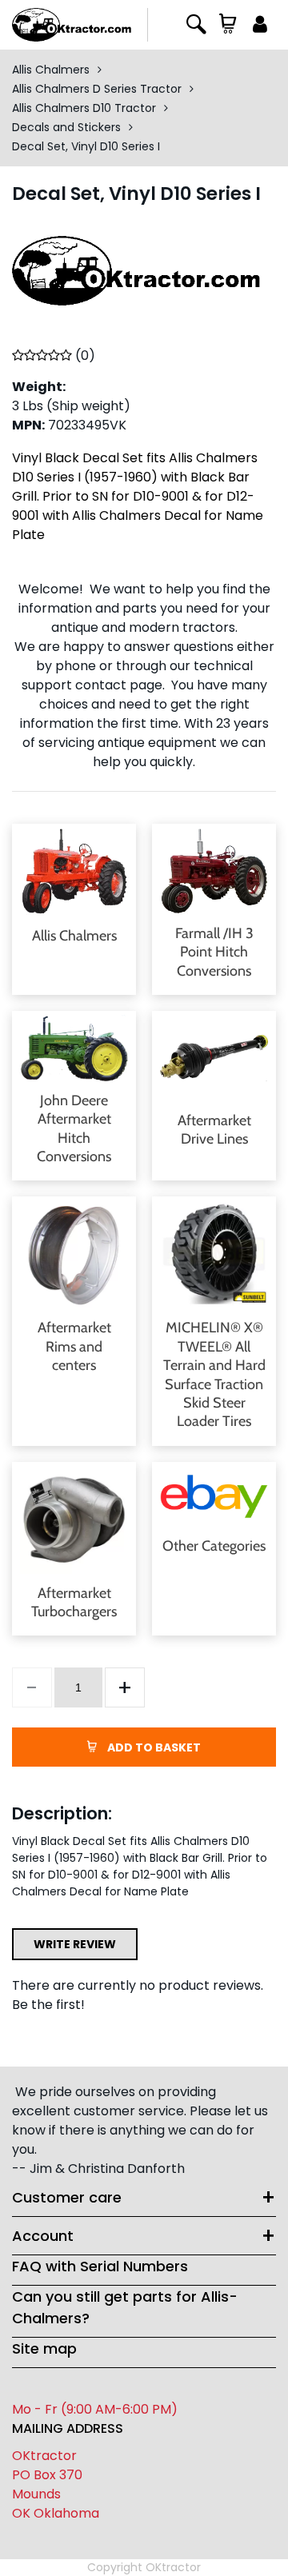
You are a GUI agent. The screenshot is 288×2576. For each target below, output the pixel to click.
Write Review (75, 1944)
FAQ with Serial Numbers (100, 2266)
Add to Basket (153, 1747)
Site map (44, 2348)
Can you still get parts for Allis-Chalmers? (125, 2307)
